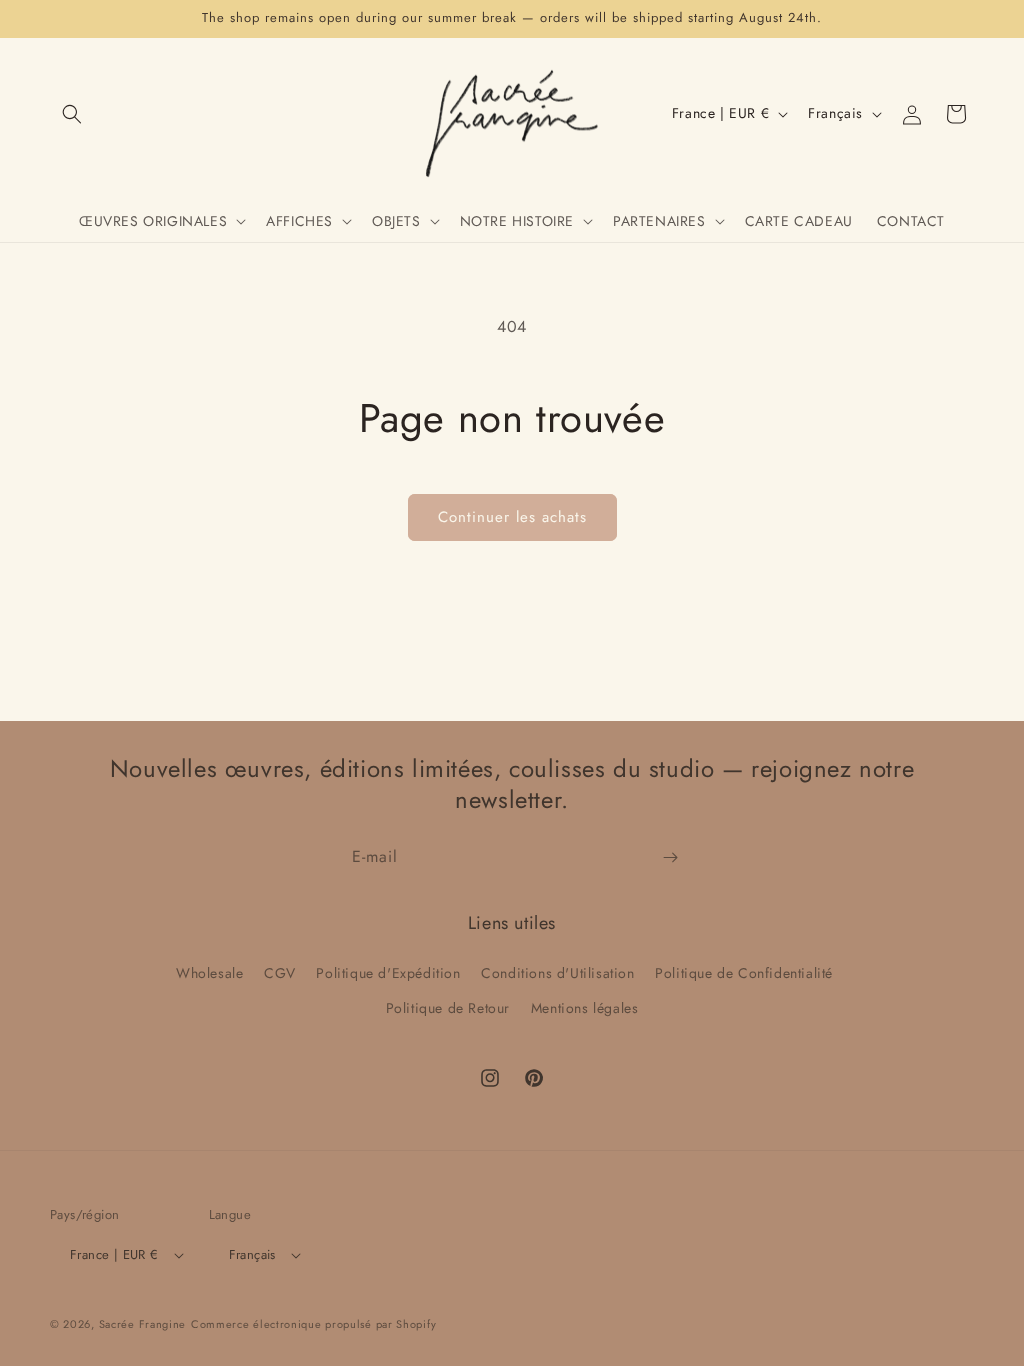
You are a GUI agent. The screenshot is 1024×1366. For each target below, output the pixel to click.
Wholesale (209, 973)
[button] (72, 114)
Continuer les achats (512, 517)
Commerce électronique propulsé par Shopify (313, 1324)
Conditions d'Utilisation (557, 973)
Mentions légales (585, 1008)
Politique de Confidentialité (744, 973)
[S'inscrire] (670, 857)
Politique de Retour (448, 1008)
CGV (280, 973)
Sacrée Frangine (143, 1324)
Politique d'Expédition (388, 973)
